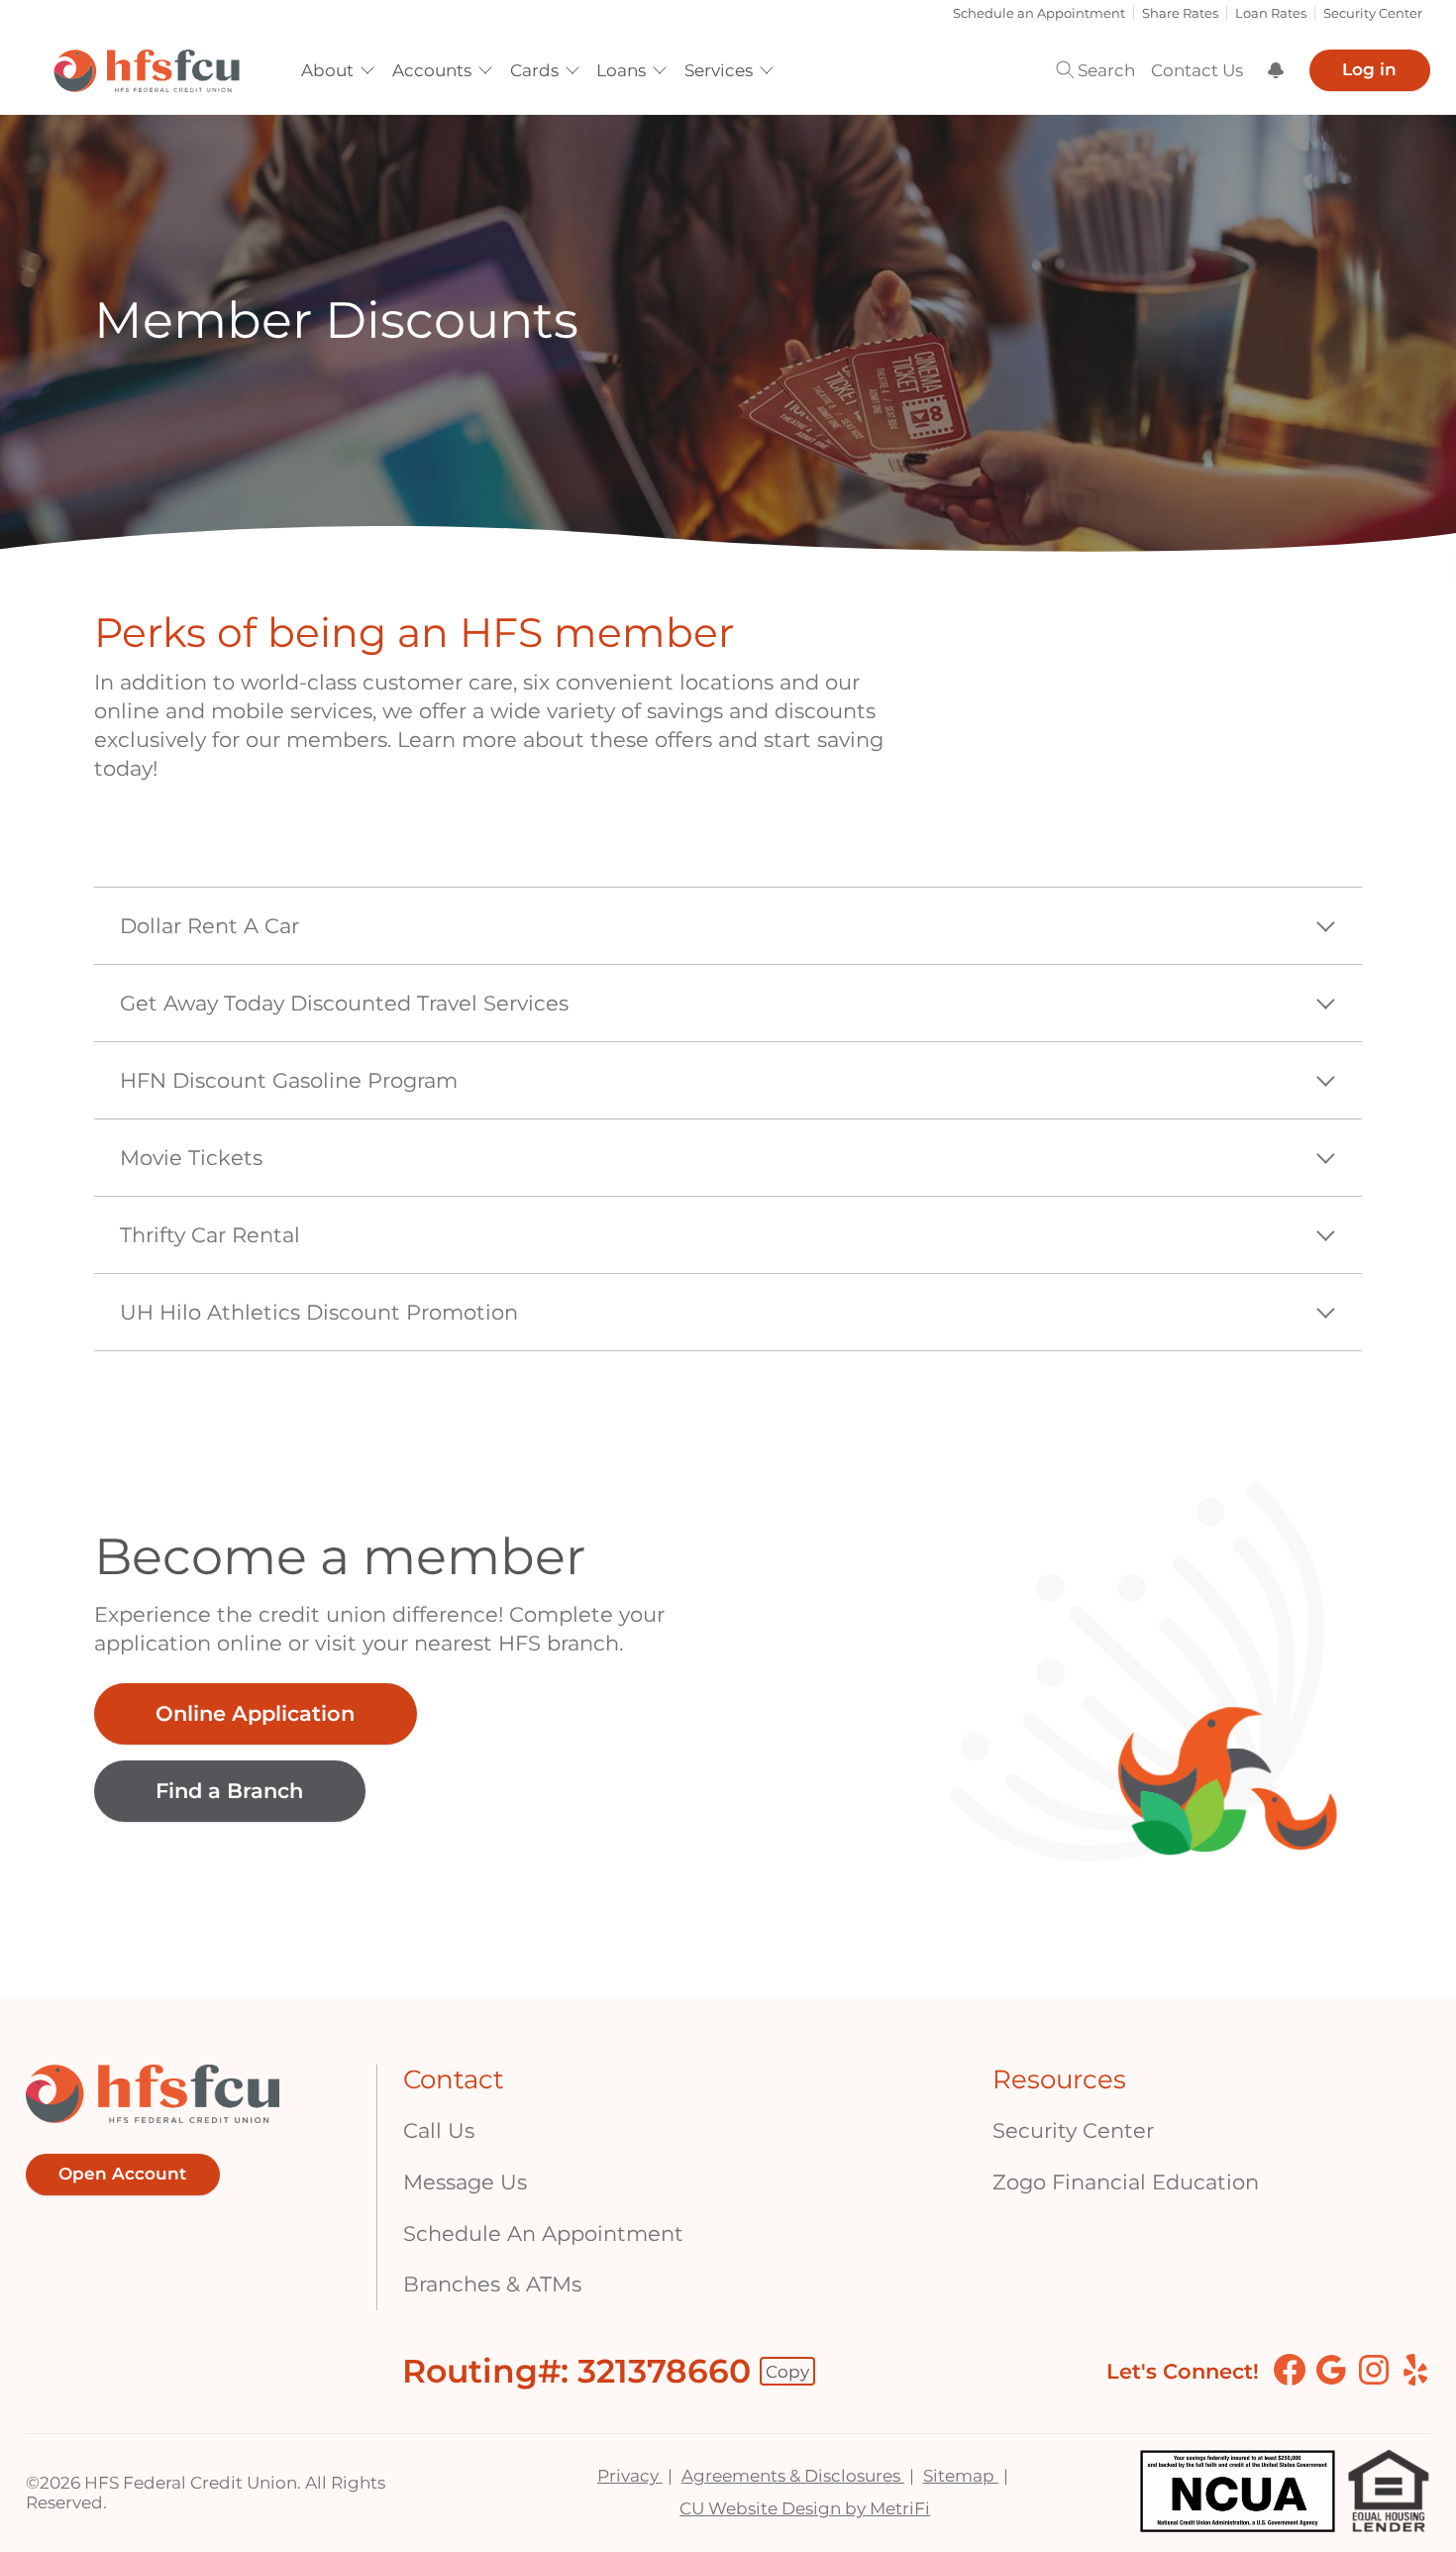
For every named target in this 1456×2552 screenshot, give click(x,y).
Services (719, 70)
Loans (621, 70)
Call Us (439, 2130)
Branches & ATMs (492, 2284)
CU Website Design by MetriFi (805, 2508)
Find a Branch (229, 1791)
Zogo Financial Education (1126, 2182)
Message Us (465, 2182)
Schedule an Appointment (1039, 13)
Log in (1370, 70)
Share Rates (1180, 13)
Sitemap (961, 2476)
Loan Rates (1271, 13)
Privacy (630, 2476)
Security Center (1373, 13)
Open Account (122, 2174)
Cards (534, 70)
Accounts (432, 70)
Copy (787, 2372)
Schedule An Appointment (543, 2233)
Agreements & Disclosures (793, 2476)
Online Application (255, 1713)
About (327, 70)
